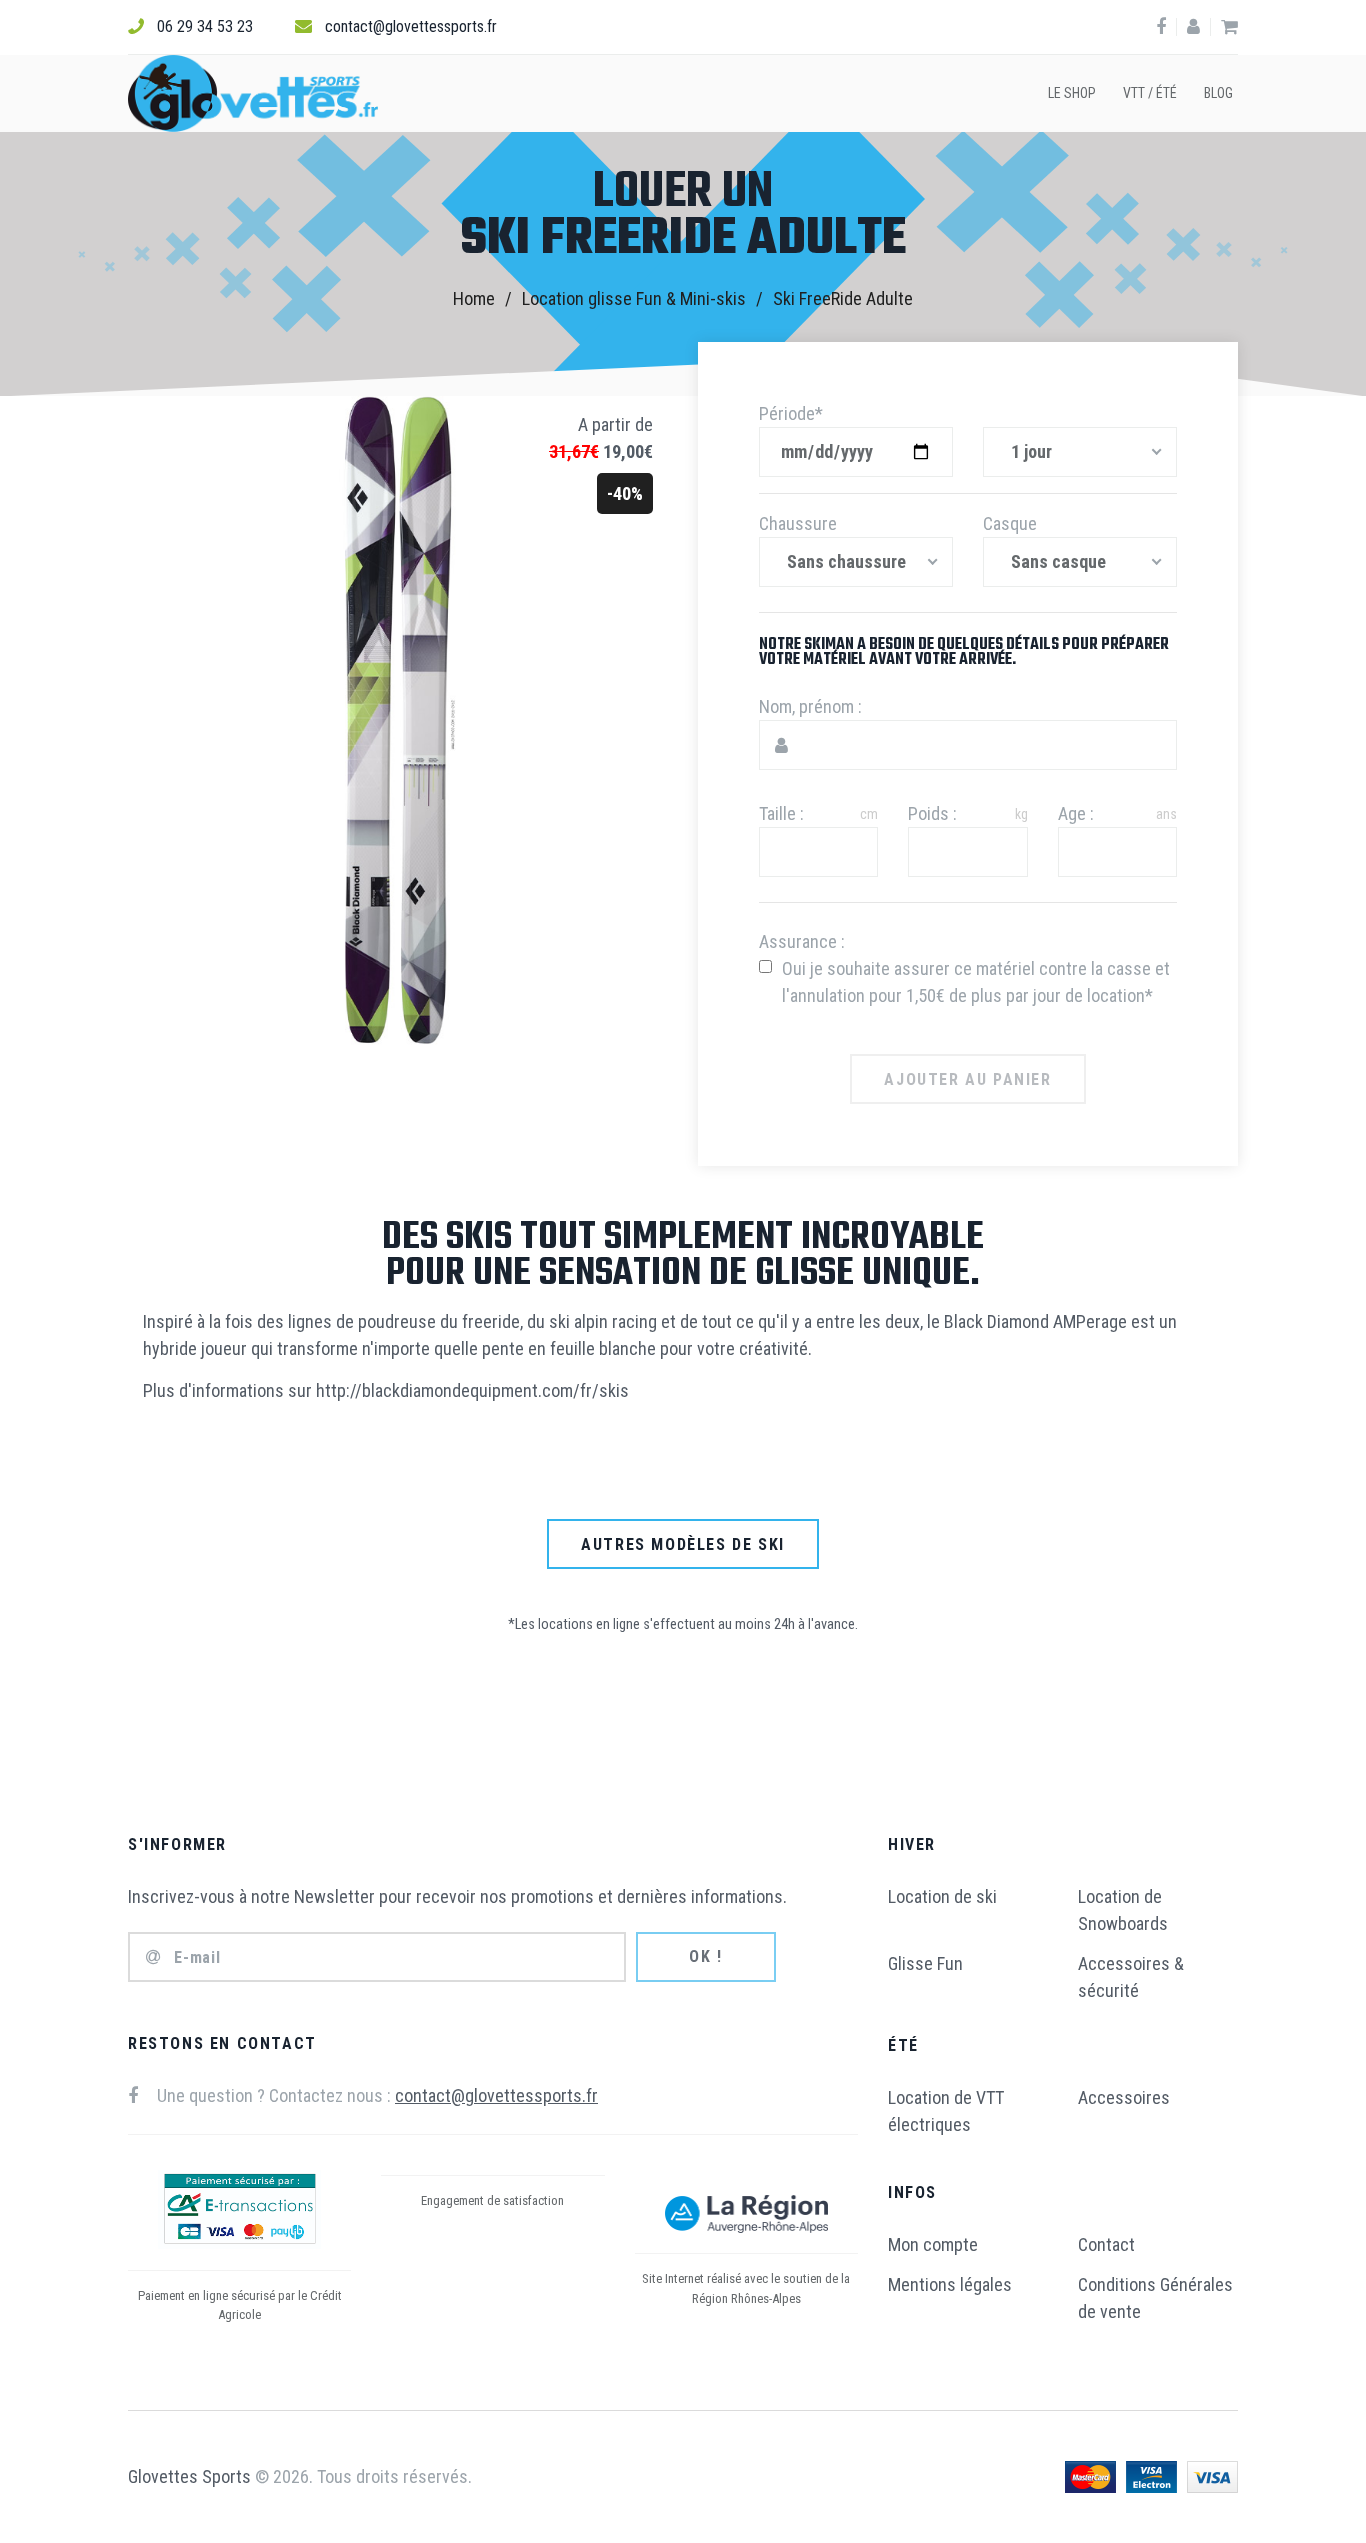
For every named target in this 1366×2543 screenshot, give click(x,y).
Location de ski (942, 1896)
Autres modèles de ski (683, 1544)
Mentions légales (950, 2284)
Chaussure (798, 523)
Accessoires (1124, 2097)
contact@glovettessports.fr (411, 26)
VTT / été (1150, 93)
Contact (1106, 2244)
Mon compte (933, 2244)
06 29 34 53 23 (205, 26)
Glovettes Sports (189, 2476)
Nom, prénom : (810, 706)
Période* (791, 413)
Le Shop (1072, 93)
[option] (683, 264)
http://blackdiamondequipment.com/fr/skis (472, 1390)
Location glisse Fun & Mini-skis (634, 298)
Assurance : (802, 941)
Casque (1010, 523)
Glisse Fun (925, 1963)
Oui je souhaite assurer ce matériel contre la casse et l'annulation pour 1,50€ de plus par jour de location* (976, 982)
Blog (1218, 93)
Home (474, 298)
